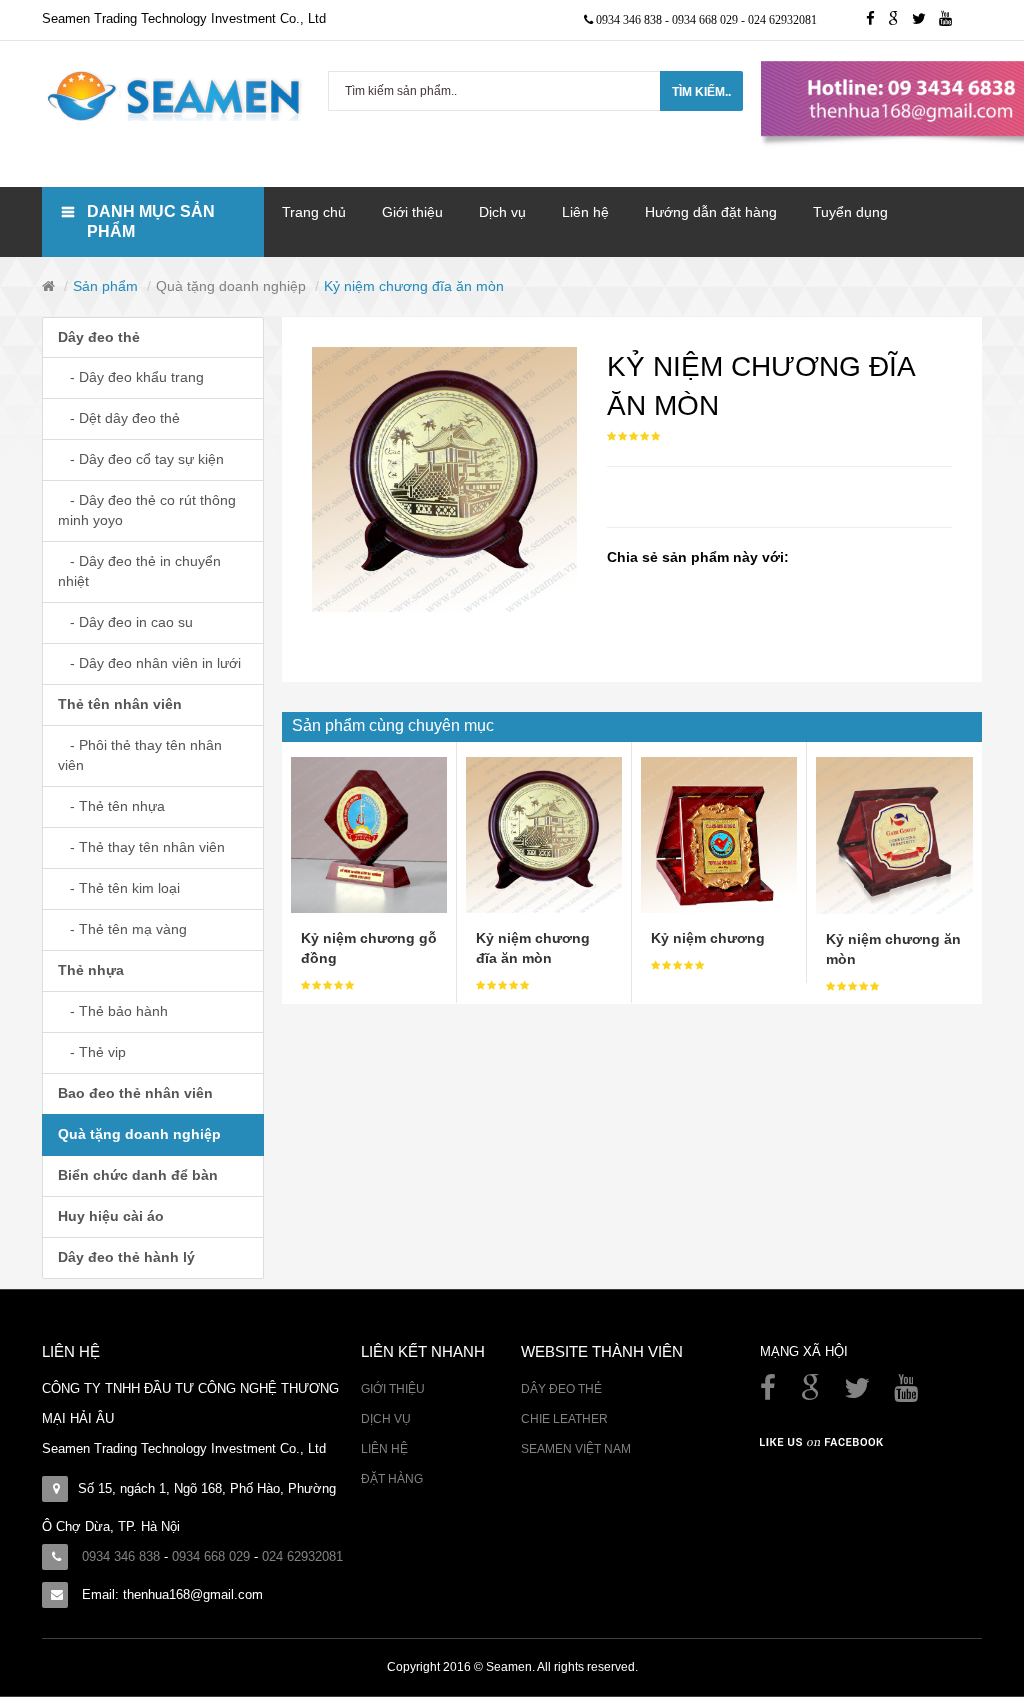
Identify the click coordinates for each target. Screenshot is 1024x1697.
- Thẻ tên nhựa (111, 806)
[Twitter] (925, 20)
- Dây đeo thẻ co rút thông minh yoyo (147, 510)
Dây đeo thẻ (99, 337)
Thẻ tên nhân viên (120, 704)
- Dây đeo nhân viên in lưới (149, 663)
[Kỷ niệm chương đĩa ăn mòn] (544, 834)
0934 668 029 (706, 20)
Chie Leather (564, 1419)
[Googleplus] (900, 20)
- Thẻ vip (92, 1052)
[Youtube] (950, 20)
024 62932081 (782, 20)
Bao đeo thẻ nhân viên (135, 1093)
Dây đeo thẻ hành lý (126, 1257)
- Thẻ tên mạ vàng (122, 929)
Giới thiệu (393, 1389)
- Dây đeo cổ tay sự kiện (141, 459)
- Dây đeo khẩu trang (131, 377)
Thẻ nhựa (91, 970)
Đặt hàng (392, 1479)
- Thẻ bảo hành (113, 1011)
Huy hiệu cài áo (111, 1216)
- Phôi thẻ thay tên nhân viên (140, 755)
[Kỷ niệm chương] (719, 834)
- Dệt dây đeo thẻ (119, 418)
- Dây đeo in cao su (125, 622)
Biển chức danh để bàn (138, 1175)
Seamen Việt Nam (576, 1449)
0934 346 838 (630, 20)
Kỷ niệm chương (708, 938)
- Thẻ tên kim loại (119, 888)
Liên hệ (384, 1449)
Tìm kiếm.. (701, 92)
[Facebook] (770, 1393)
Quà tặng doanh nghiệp (231, 286)
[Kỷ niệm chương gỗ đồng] (369, 834)
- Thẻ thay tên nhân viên (141, 847)
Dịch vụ (386, 1419)
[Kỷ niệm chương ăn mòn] (894, 834)
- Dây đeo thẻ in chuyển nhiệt (139, 571)
